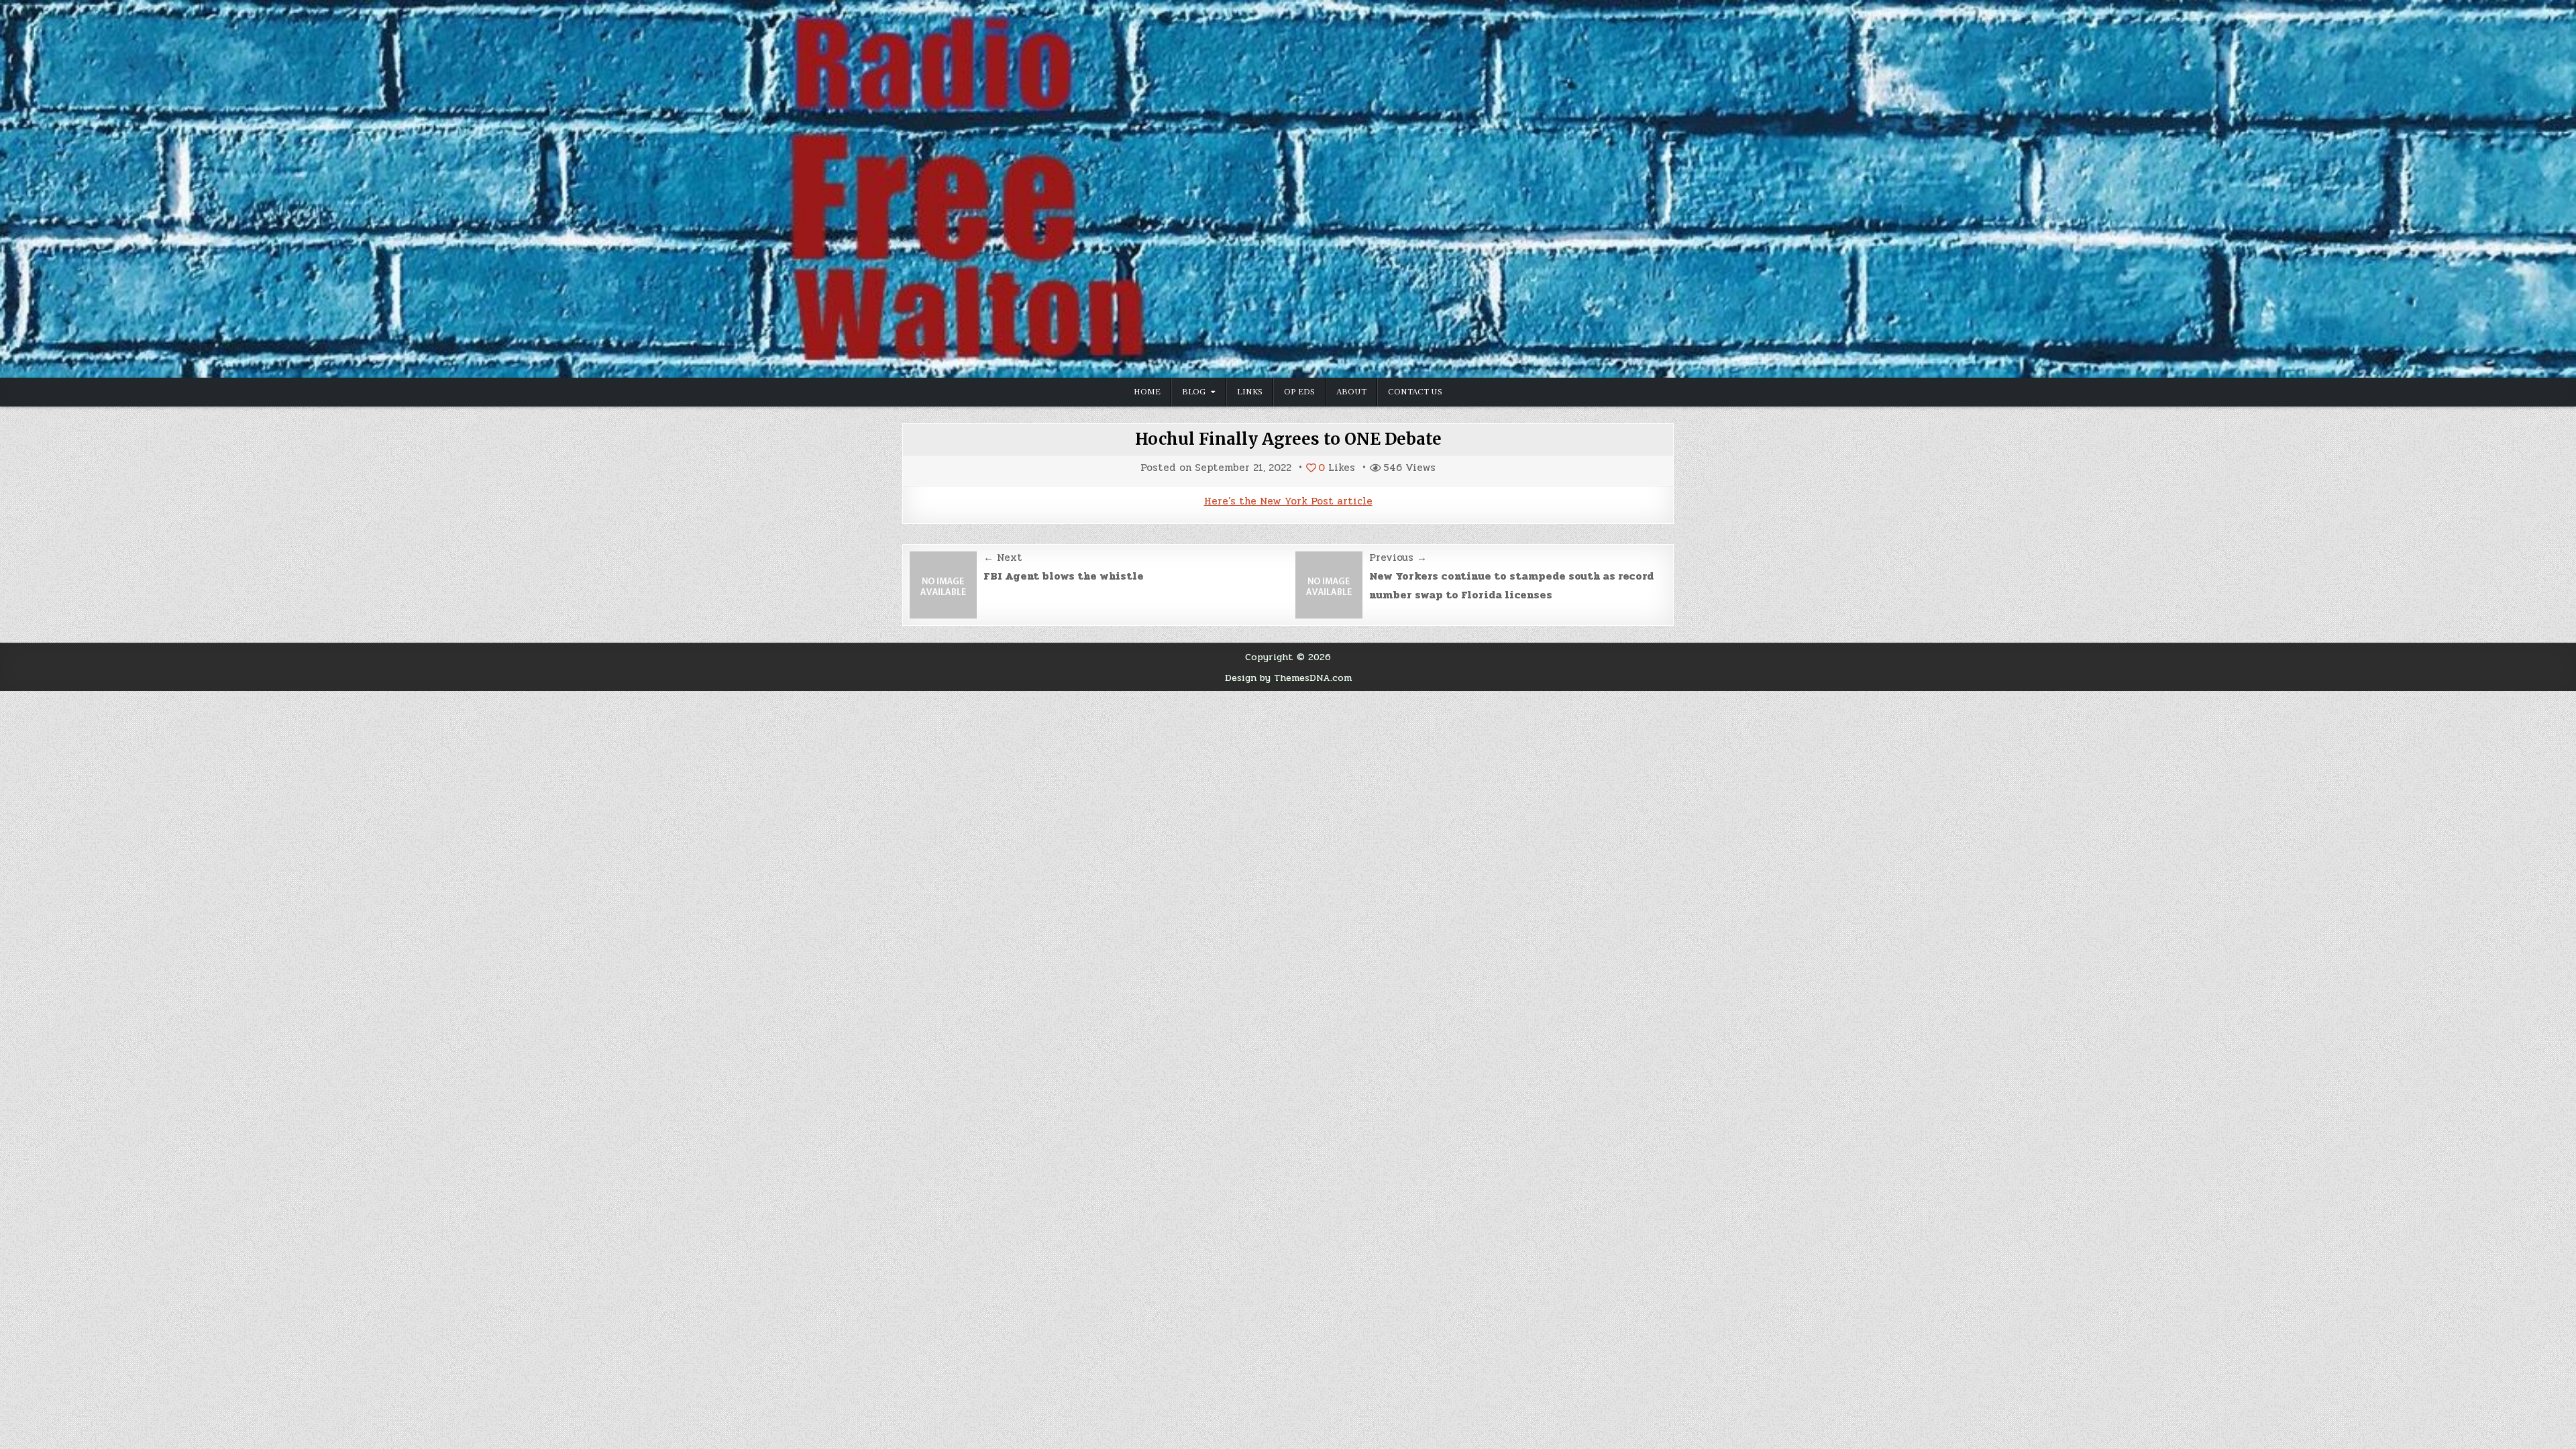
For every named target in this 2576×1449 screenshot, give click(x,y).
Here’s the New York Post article (1288, 501)
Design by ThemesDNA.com (1288, 678)
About (1351, 392)
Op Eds (1299, 392)
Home (1147, 392)
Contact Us (1415, 392)
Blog (1194, 392)
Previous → (1398, 557)
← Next (1003, 557)
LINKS (1250, 392)
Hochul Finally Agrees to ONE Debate (1288, 439)
